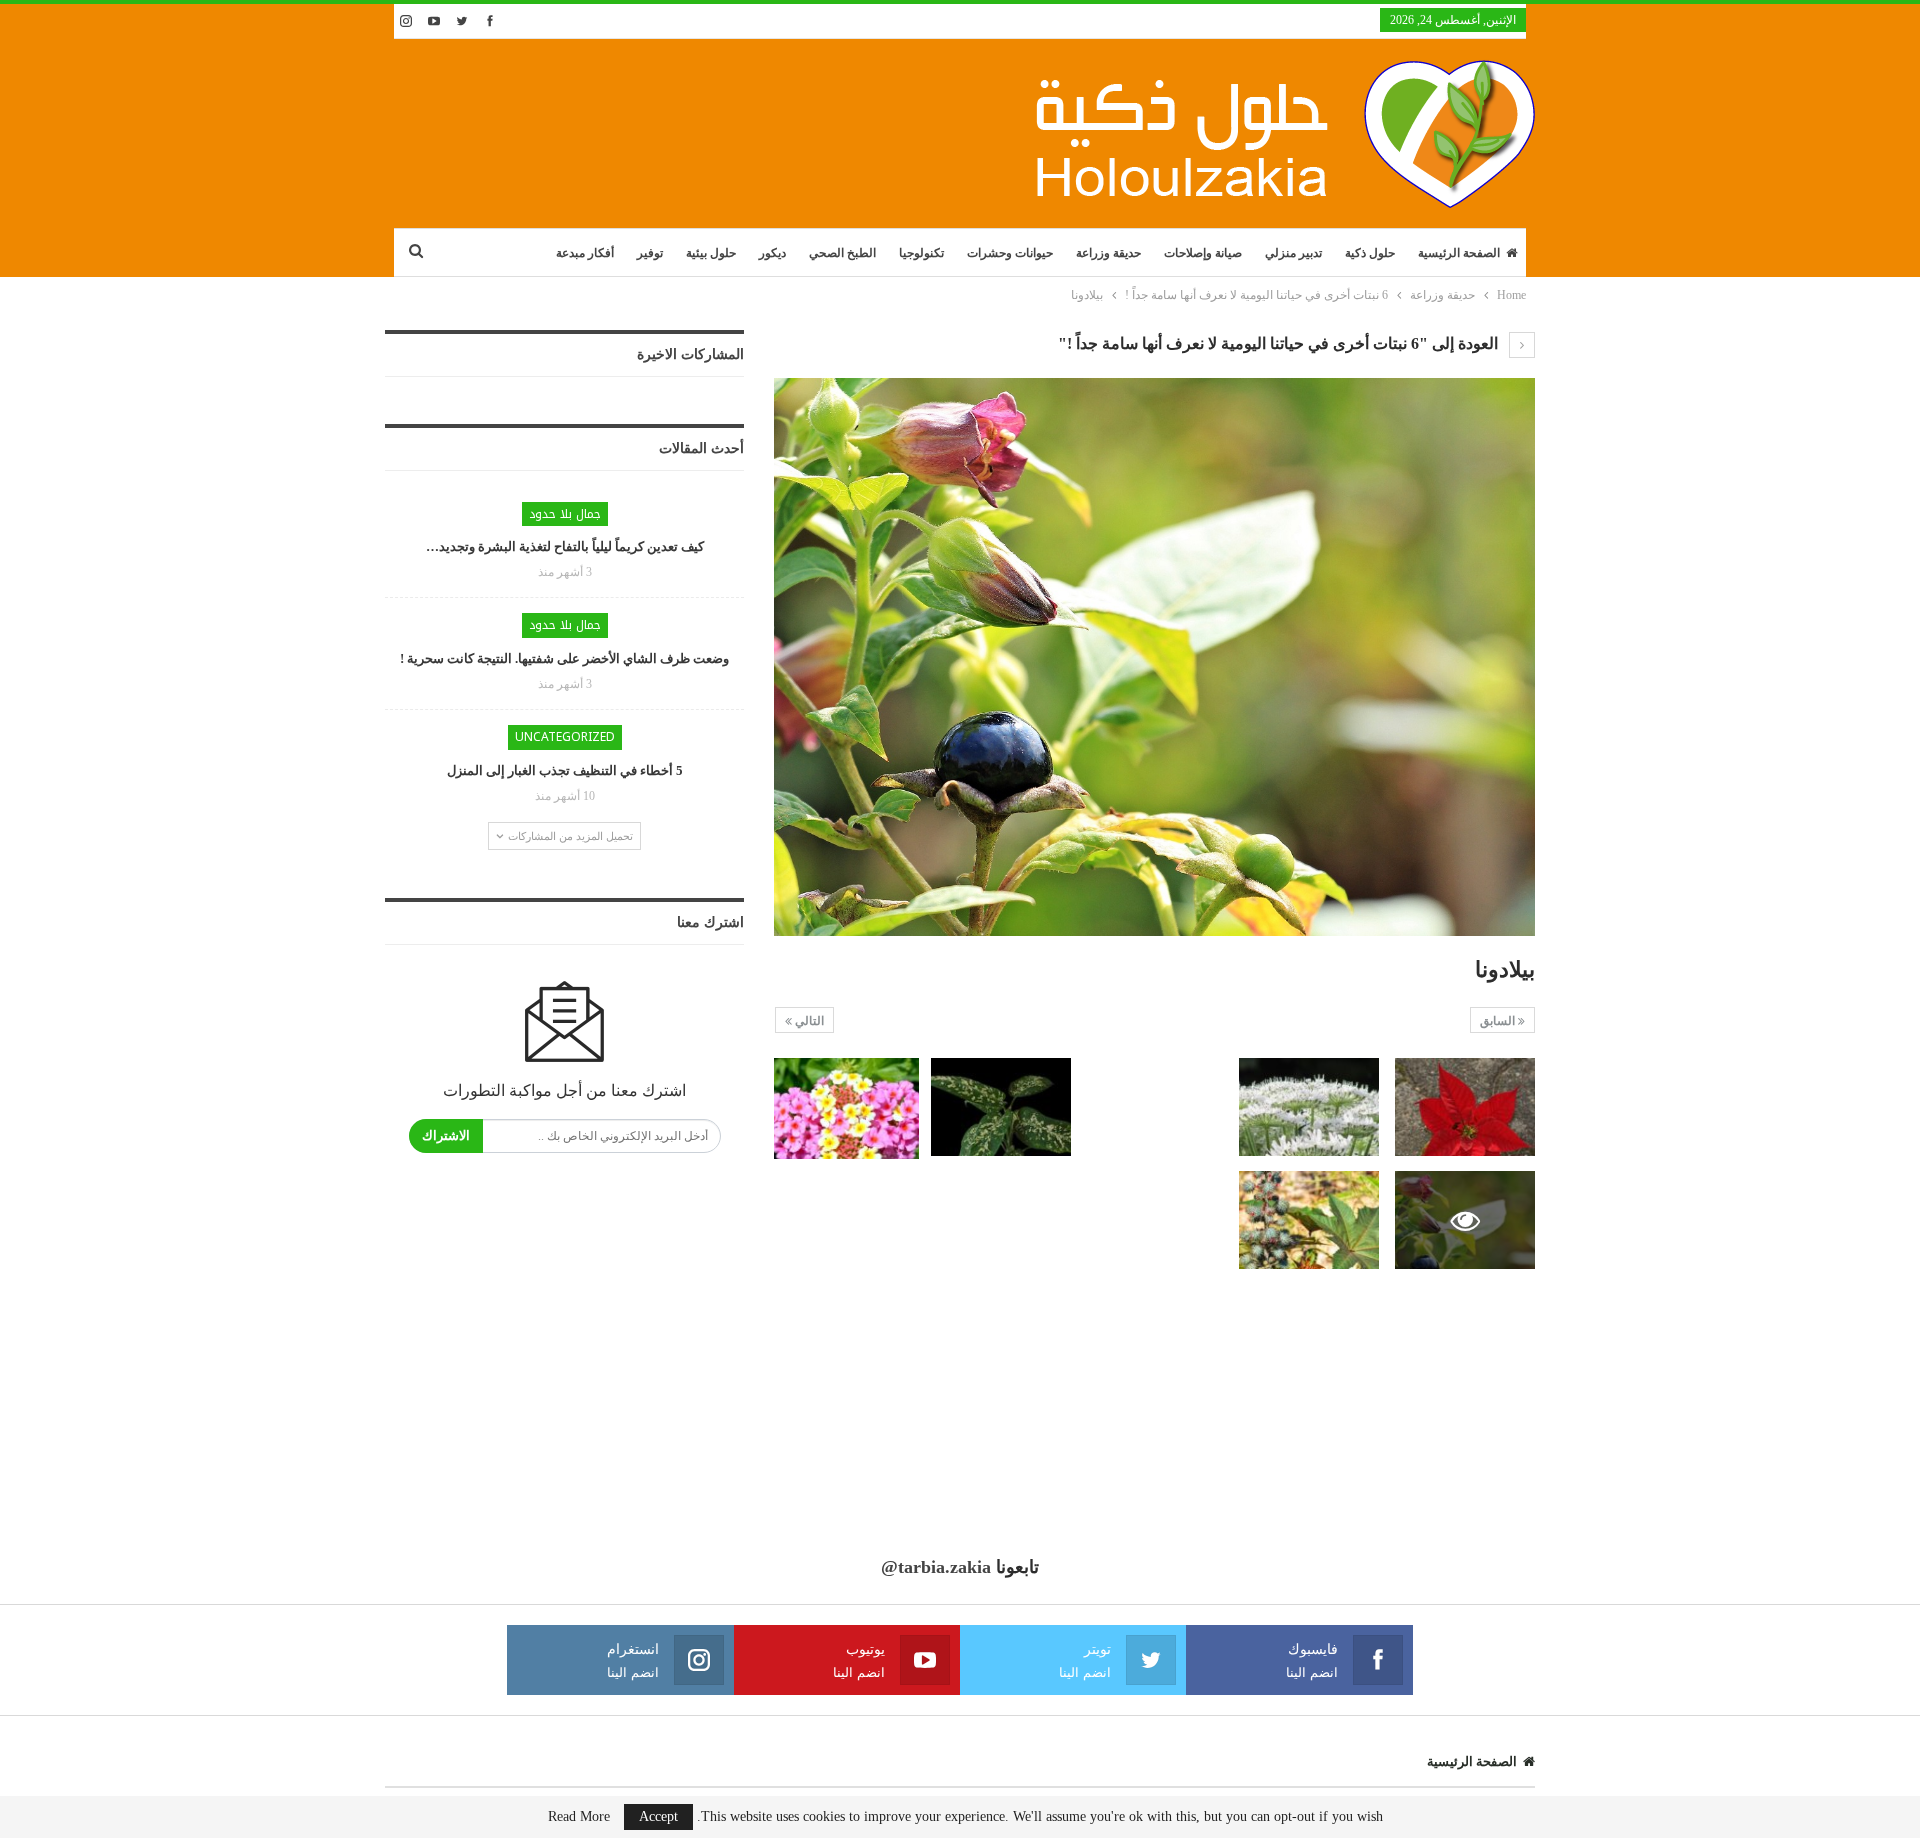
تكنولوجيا (921, 253)
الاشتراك (446, 1135)
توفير (650, 253)
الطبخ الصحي (842, 253)
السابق (1499, 1021)
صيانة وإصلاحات (1203, 253)
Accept (658, 1816)
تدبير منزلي (1293, 253)
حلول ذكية (1370, 253)
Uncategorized (565, 737)
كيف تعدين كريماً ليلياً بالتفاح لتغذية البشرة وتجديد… (565, 546)
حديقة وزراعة (1108, 253)
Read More (579, 1817)
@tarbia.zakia (936, 1567)
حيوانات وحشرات (1010, 253)
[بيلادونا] (1465, 1107)
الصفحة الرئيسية (1459, 253)
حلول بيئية (711, 253)
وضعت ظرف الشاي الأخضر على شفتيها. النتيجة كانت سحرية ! (564, 658)
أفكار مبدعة (585, 253)
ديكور (772, 253)
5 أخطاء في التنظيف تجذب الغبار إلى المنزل (565, 770)
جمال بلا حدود (565, 514)
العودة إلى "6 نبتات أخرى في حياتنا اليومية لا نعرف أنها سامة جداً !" (1280, 343)
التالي (808, 1021)
